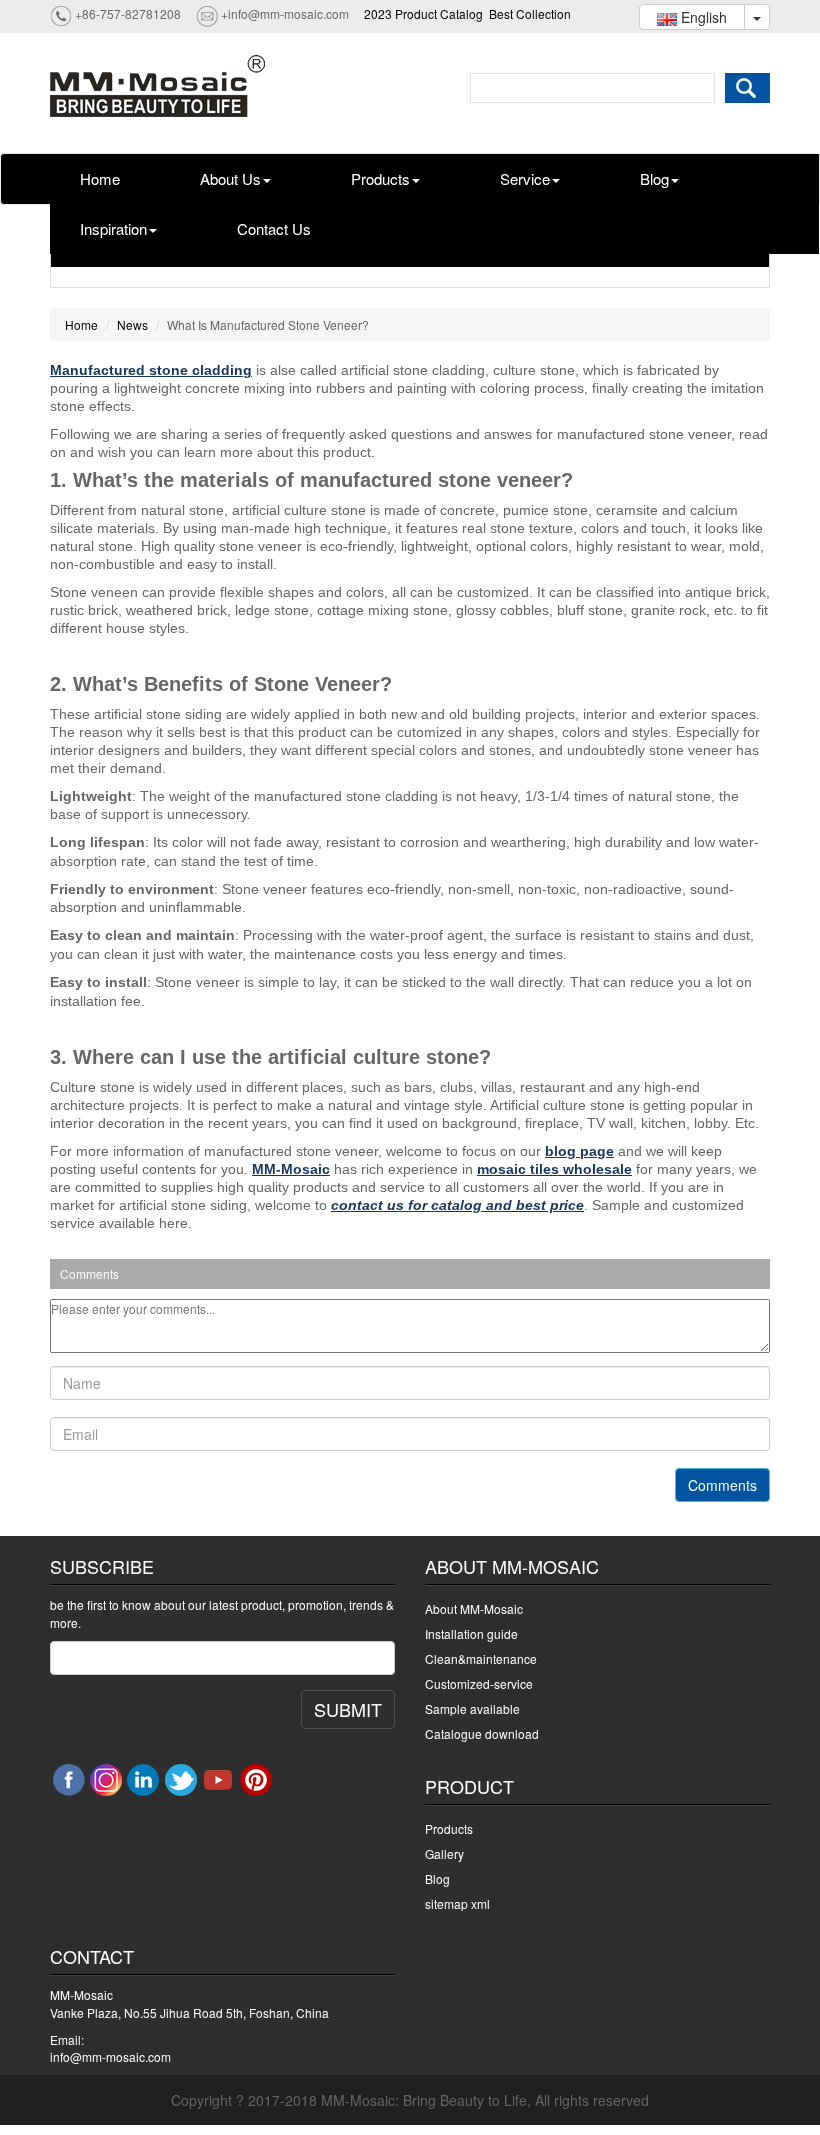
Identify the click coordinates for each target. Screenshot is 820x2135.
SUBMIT (348, 1709)
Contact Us (274, 228)
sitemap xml (457, 1903)
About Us (230, 178)
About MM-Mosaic (474, 1608)
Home (100, 178)
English (702, 17)
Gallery (444, 1853)
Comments (722, 1485)
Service (525, 178)
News (132, 324)
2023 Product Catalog (423, 13)
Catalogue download (482, 1733)
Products (380, 178)
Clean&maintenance (481, 1658)
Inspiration (113, 228)
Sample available (472, 1708)
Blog (654, 178)
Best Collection (530, 13)
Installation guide (471, 1633)
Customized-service (479, 1683)
